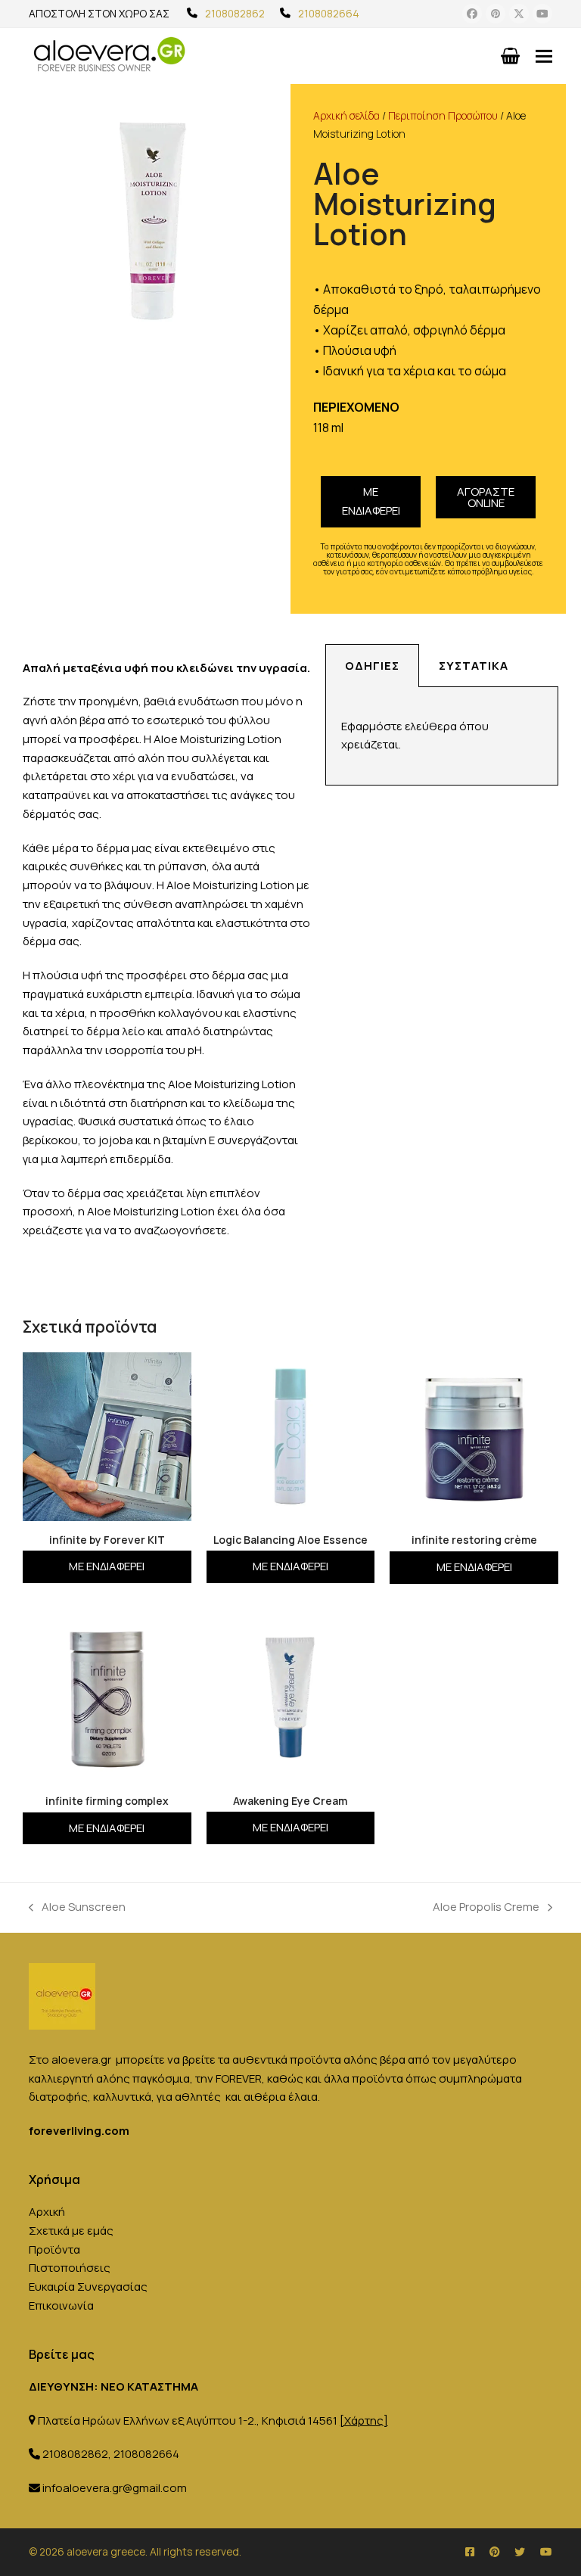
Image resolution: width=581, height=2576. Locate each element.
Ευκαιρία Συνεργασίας (88, 2287)
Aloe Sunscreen (77, 1906)
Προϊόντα (54, 2249)
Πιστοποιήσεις (70, 2268)
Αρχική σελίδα (346, 115)
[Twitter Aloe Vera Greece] (520, 2551)
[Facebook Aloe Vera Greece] (470, 2551)
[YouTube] (542, 14)
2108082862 (235, 13)
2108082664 (329, 13)
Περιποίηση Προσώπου (443, 115)
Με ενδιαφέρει (371, 501)
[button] (544, 56)
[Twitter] (519, 14)
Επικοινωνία (61, 2305)
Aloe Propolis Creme (486, 1906)
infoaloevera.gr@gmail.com (115, 2488)
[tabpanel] (442, 737)
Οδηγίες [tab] (372, 666)
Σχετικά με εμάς (71, 2231)
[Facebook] (472, 14)
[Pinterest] (496, 14)
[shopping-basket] (510, 56)
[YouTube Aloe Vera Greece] (546, 2551)
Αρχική (47, 2212)
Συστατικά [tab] (474, 666)
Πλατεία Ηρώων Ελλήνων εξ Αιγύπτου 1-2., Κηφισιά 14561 (213, 2420)
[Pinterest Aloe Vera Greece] (494, 2551)
